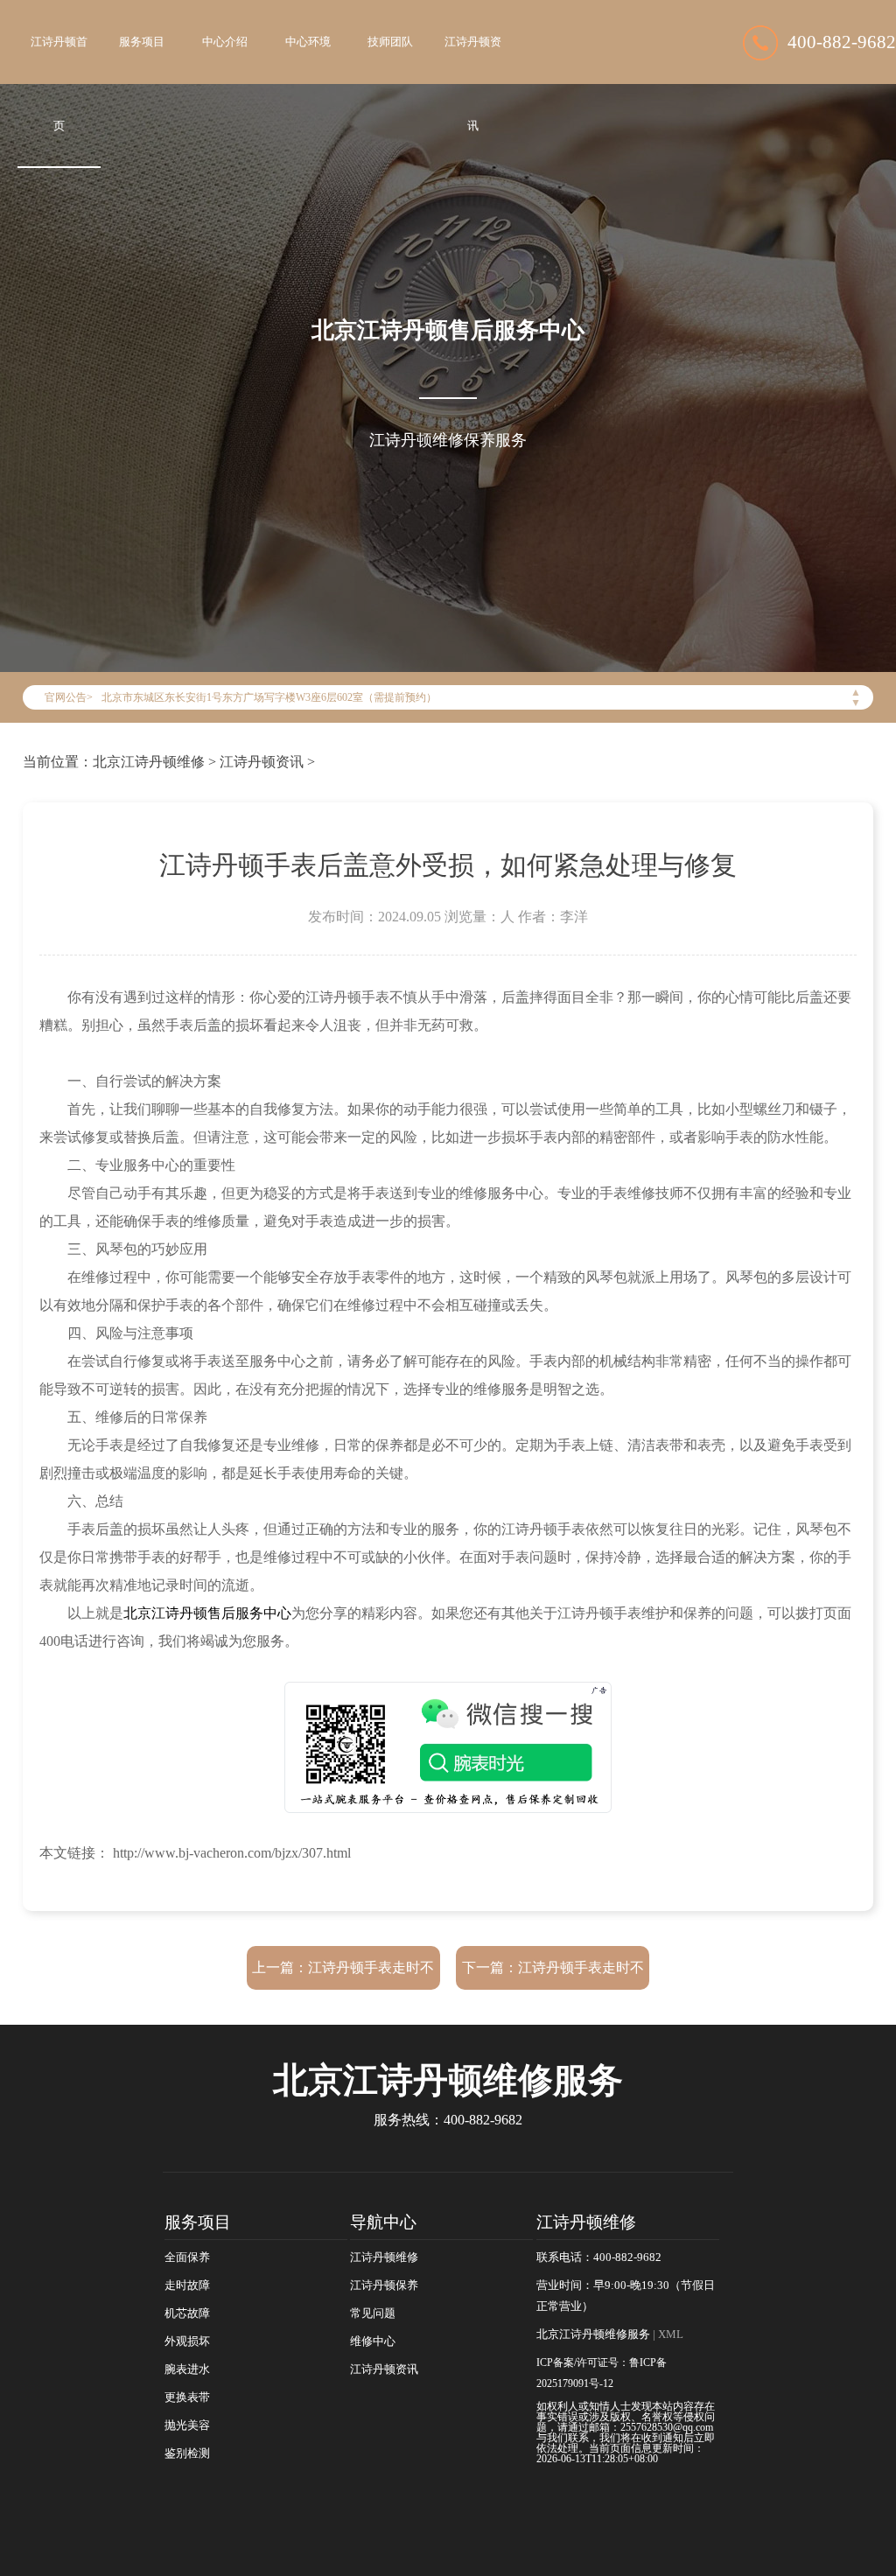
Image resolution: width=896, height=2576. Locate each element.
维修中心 (373, 2341)
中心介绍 (225, 42)
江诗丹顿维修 (384, 2257)
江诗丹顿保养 (384, 2285)
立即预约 (449, 1318)
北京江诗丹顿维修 (149, 762)
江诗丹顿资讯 (473, 84)
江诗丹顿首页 (59, 84)
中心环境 (308, 42)
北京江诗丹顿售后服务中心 (207, 1613)
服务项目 (142, 42)
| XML (667, 2334)
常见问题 (373, 2313)
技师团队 (390, 42)
